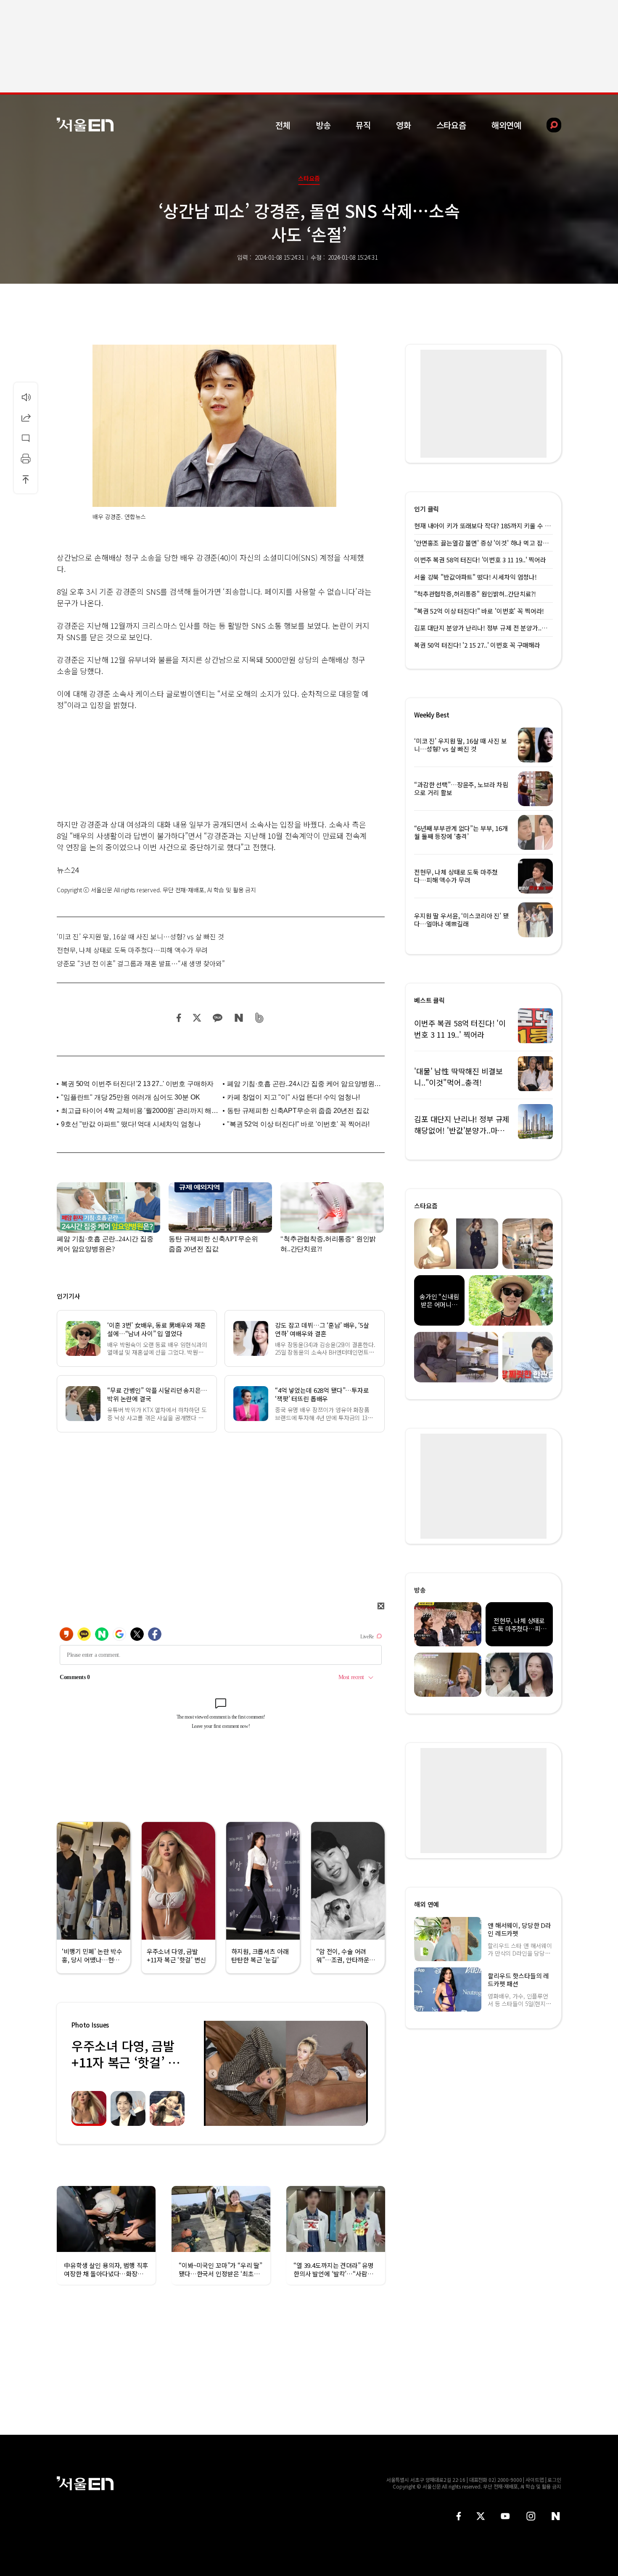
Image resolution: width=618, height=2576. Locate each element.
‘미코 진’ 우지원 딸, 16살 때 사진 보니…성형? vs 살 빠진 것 (140, 936)
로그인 (554, 2480)
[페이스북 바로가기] (459, 2516)
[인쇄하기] (26, 459)
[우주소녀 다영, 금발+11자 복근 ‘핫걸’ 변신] (286, 2073)
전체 (283, 125)
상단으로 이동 (26, 479)
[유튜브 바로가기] (505, 2516)
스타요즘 (451, 125)
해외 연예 (427, 1904)
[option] (286, 2073)
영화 (404, 125)
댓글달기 (26, 438)
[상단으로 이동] (26, 479)
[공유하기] (26, 417)
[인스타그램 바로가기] (531, 2516)
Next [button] (359, 2073)
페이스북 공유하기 (179, 1018)
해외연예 (506, 125)
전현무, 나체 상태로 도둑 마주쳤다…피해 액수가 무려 (132, 950)
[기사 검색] (548, 125)
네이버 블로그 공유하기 (239, 1018)
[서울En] (85, 125)
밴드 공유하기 (260, 1018)
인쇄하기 (26, 459)
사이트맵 (535, 2480)
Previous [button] (212, 2073)
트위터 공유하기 (197, 1018)
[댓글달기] (26, 438)
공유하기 (26, 417)
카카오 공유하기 (217, 1018)
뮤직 (363, 125)
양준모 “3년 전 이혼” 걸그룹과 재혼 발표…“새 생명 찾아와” (141, 963)
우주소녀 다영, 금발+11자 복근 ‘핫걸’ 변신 (125, 2062)
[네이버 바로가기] (556, 2516)
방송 (323, 125)
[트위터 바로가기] (481, 2516)
